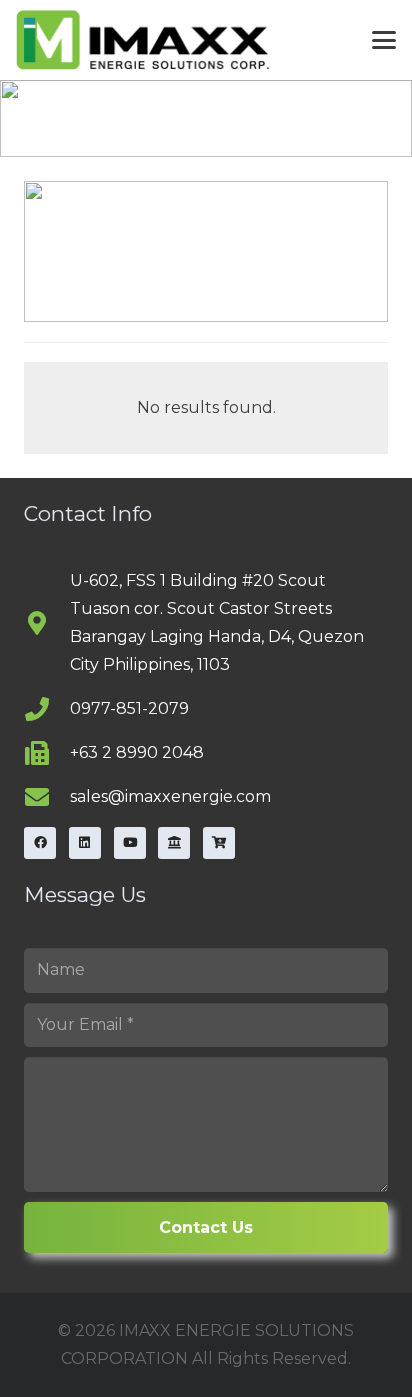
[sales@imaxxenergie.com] (47, 797)
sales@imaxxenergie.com (170, 796)
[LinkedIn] (85, 843)
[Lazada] (174, 843)
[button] (384, 40)
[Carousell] (219, 843)
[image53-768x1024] (143, 40)
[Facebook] (40, 843)
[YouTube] (130, 843)
